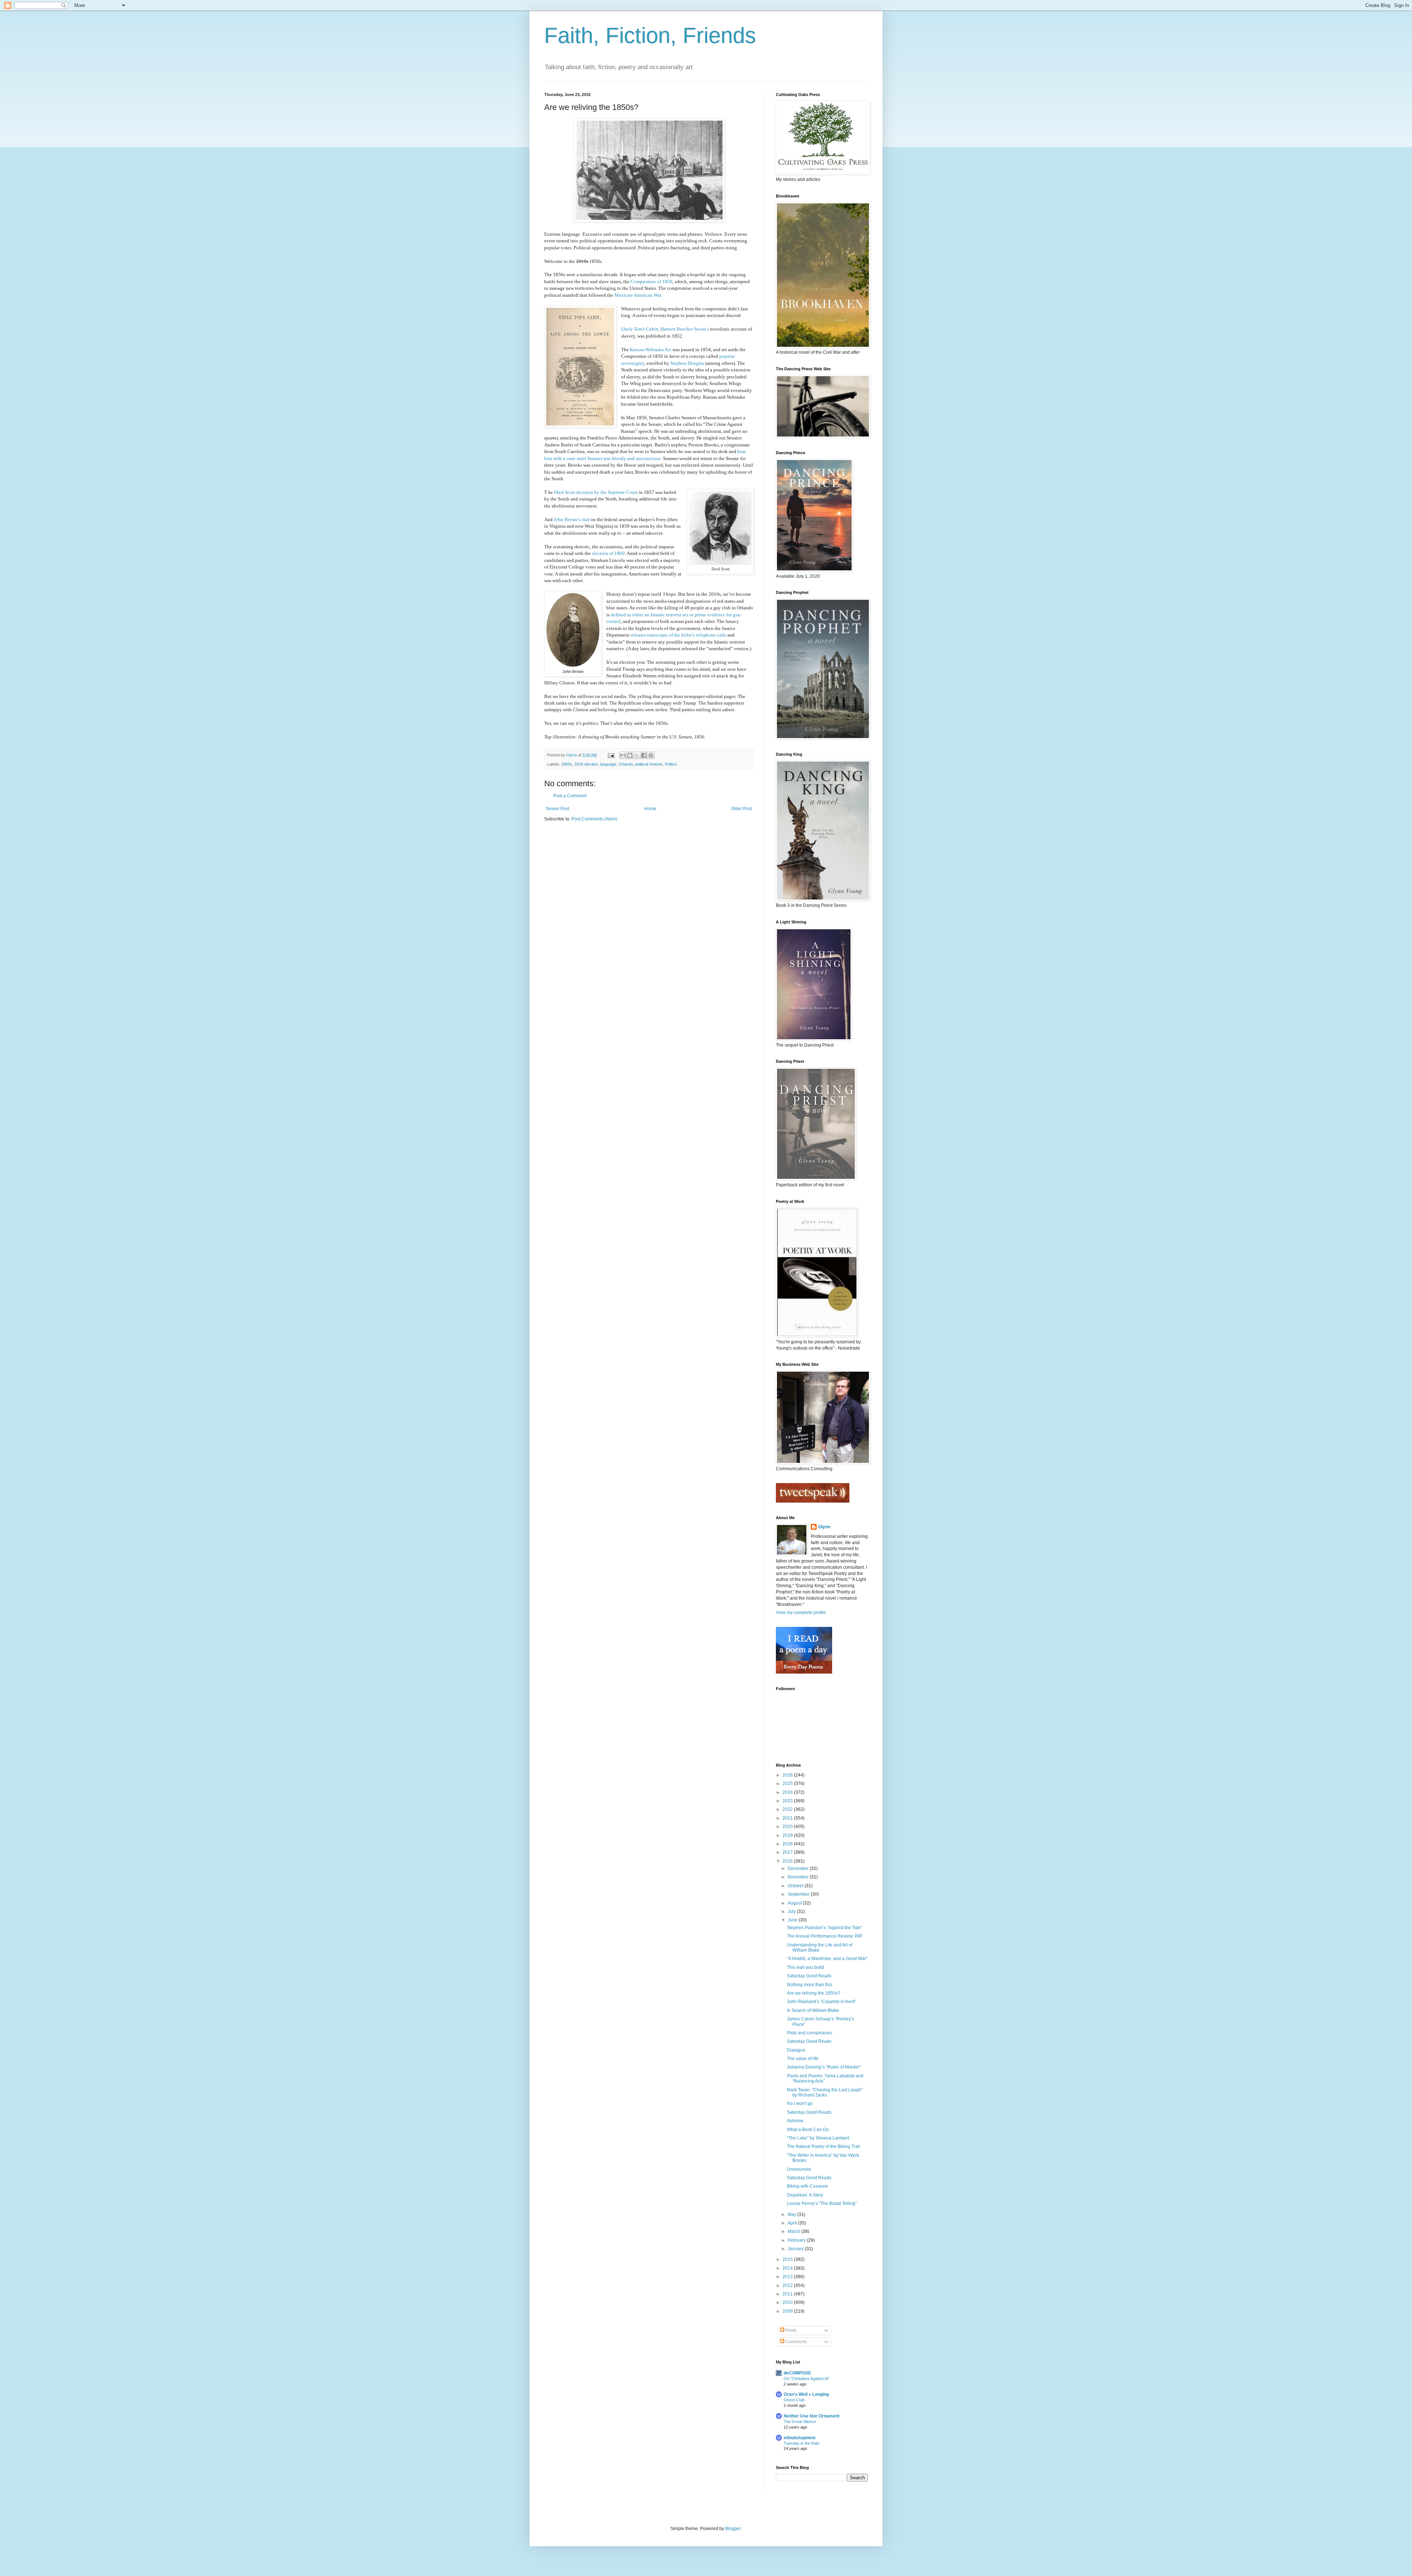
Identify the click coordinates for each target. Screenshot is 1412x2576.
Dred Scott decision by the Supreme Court (596, 492)
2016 (788, 1861)
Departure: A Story (805, 2195)
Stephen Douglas (687, 363)
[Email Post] (611, 755)
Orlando (626, 764)
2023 (788, 1801)
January (796, 2249)
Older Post (741, 809)
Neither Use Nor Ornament (812, 2416)
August (795, 1903)
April (793, 2223)
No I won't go (800, 2103)
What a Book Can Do (808, 2130)
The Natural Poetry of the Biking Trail (823, 2146)
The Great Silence (800, 2422)
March (794, 2231)
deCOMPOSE (797, 2373)
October (796, 1886)
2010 (788, 2302)
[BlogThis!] (630, 755)
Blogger (733, 2529)
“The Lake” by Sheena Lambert (818, 2138)
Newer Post (558, 809)
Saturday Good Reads (809, 1976)
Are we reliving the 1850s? (814, 1993)
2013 (788, 2277)
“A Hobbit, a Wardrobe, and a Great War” (827, 1959)
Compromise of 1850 (652, 282)
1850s (567, 764)
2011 (788, 2294)
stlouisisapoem (800, 2438)
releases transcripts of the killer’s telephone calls (678, 635)
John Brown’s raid (572, 519)
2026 (788, 1775)
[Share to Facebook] (644, 755)
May (792, 2215)
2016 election (586, 764)
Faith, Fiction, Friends (650, 35)
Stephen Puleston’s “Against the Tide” (825, 1928)
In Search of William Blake (813, 2010)
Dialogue (796, 2050)
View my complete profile (801, 1613)
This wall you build (805, 1967)
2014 (788, 2268)
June (793, 1920)
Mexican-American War (638, 295)
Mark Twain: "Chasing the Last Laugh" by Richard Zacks (825, 2092)
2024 (788, 1792)
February (797, 2240)
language (608, 764)
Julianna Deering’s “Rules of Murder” (824, 2067)
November (799, 1877)
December (799, 1868)
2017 (788, 1852)
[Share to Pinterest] (651, 755)
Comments (796, 2342)
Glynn (824, 1527)
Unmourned (799, 2169)
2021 (788, 1818)
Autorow (795, 2121)
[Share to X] (637, 755)
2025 (788, 1784)
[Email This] (623, 755)
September (799, 1894)
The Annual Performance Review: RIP (825, 1936)
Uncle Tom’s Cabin (640, 329)
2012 (788, 2285)
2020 (788, 1827)
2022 (788, 1809)
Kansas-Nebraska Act (651, 350)
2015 (788, 2259)
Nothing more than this (810, 1985)
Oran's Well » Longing (806, 2394)
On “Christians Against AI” (807, 2379)
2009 (788, 2311)
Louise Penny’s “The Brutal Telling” (822, 2203)
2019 (788, 1835)
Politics (671, 764)
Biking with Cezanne (807, 2186)
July (792, 1911)
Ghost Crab (794, 2400)
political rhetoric (649, 764)
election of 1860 (608, 553)
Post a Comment (570, 796)
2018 (788, 1844)
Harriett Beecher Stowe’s (685, 329)
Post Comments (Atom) (594, 819)
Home (650, 809)
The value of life (803, 2059)
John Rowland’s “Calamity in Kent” (821, 2002)
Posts (790, 2330)
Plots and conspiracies (810, 2033)
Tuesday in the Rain (801, 2443)
